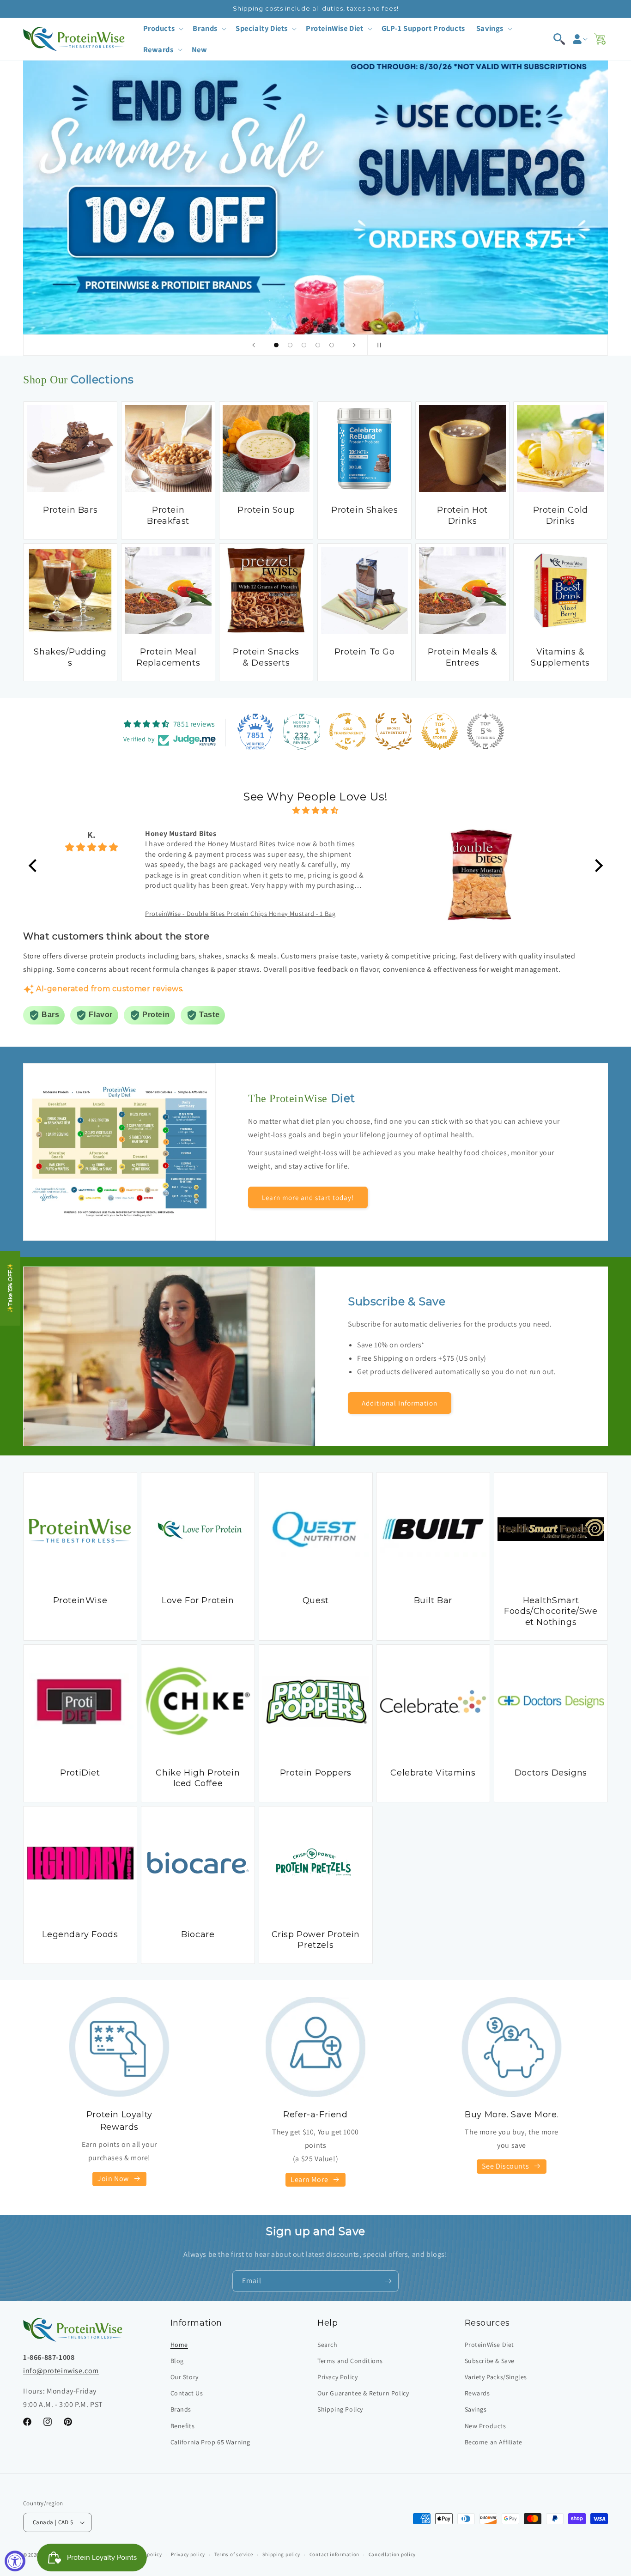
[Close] (473, 1197)
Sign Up (399, 1353)
